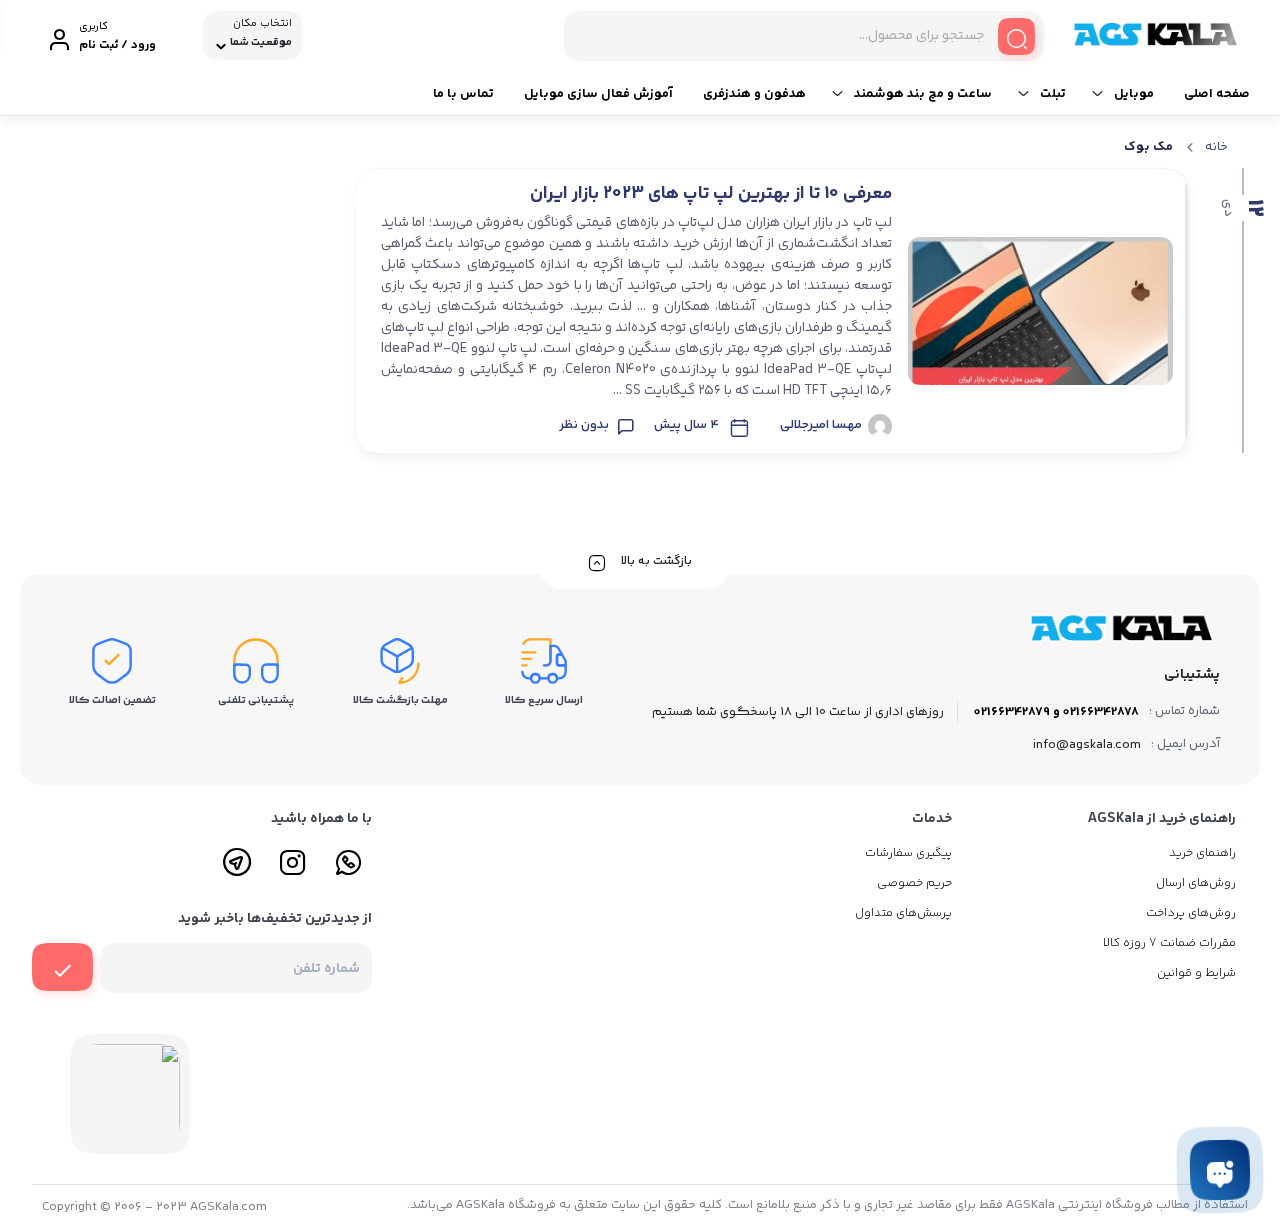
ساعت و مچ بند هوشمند (923, 94)
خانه (1216, 147)
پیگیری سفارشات (908, 853)
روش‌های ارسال (1196, 883)
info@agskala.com (1087, 745)
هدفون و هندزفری (754, 94)
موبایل (1134, 94)
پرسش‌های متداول (903, 913)
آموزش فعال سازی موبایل (598, 94)
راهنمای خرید (1202, 853)
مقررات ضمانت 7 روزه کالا (1169, 943)
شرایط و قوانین (1196, 973)
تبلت (1053, 94)
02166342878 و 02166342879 (1056, 712)
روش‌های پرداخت (1191, 913)
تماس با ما (463, 94)
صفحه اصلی (1217, 94)
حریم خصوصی (914, 883)
